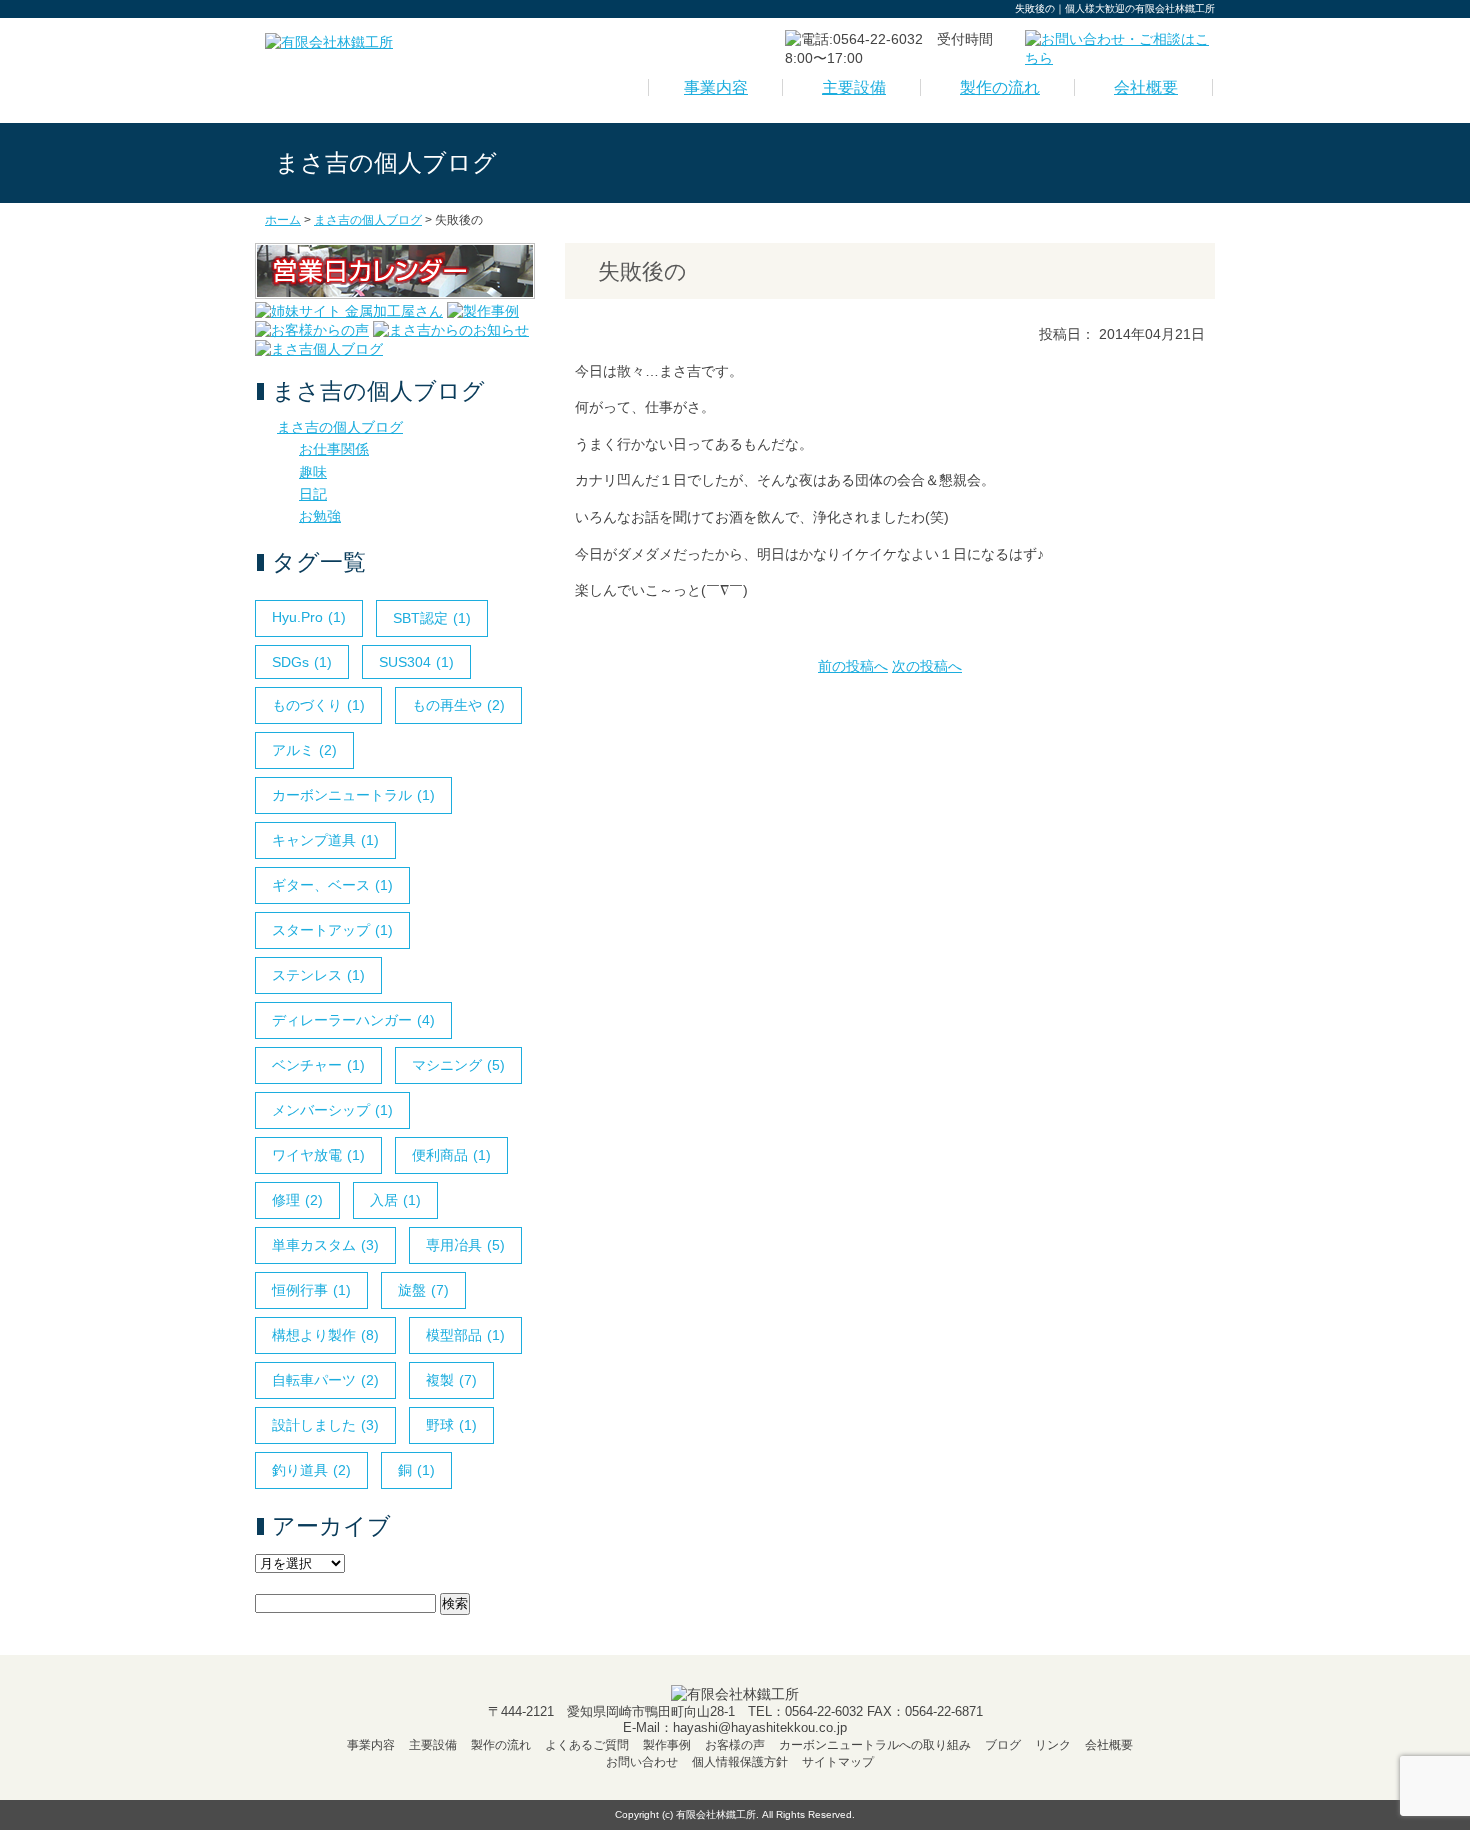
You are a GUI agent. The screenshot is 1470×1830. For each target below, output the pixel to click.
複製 (451, 1380)
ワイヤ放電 (318, 1155)
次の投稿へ (927, 666)
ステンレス (318, 975)
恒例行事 (311, 1290)
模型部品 (465, 1335)
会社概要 (1146, 87)
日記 (313, 494)
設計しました (325, 1425)
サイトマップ (838, 1762)
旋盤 (423, 1290)
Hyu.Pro (309, 617)
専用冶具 (465, 1245)
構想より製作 (325, 1335)
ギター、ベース (332, 885)
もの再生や (458, 705)
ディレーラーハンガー (353, 1020)
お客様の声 (735, 1745)
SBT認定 (432, 618)
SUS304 (416, 662)
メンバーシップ (332, 1110)
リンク (1053, 1745)
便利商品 (451, 1155)
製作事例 (667, 1745)
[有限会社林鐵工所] (329, 42)
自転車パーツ (325, 1380)
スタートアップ (332, 930)
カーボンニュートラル (353, 795)
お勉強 (320, 516)
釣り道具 (311, 1470)
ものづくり (318, 705)
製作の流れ (1000, 87)
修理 (297, 1200)
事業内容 (716, 87)
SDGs (302, 662)
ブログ (1003, 1745)
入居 (395, 1200)
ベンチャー (318, 1065)
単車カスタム (325, 1245)
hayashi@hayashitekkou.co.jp (760, 1727)
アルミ (304, 750)
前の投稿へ (853, 666)
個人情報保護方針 (740, 1762)
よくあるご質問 (587, 1745)
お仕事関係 (334, 449)
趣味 (313, 472)
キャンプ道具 (325, 840)
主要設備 (854, 87)
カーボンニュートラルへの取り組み (875, 1745)
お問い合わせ (642, 1762)
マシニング (458, 1065)
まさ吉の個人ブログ (340, 427)
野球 (451, 1425)
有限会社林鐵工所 (716, 1814)
